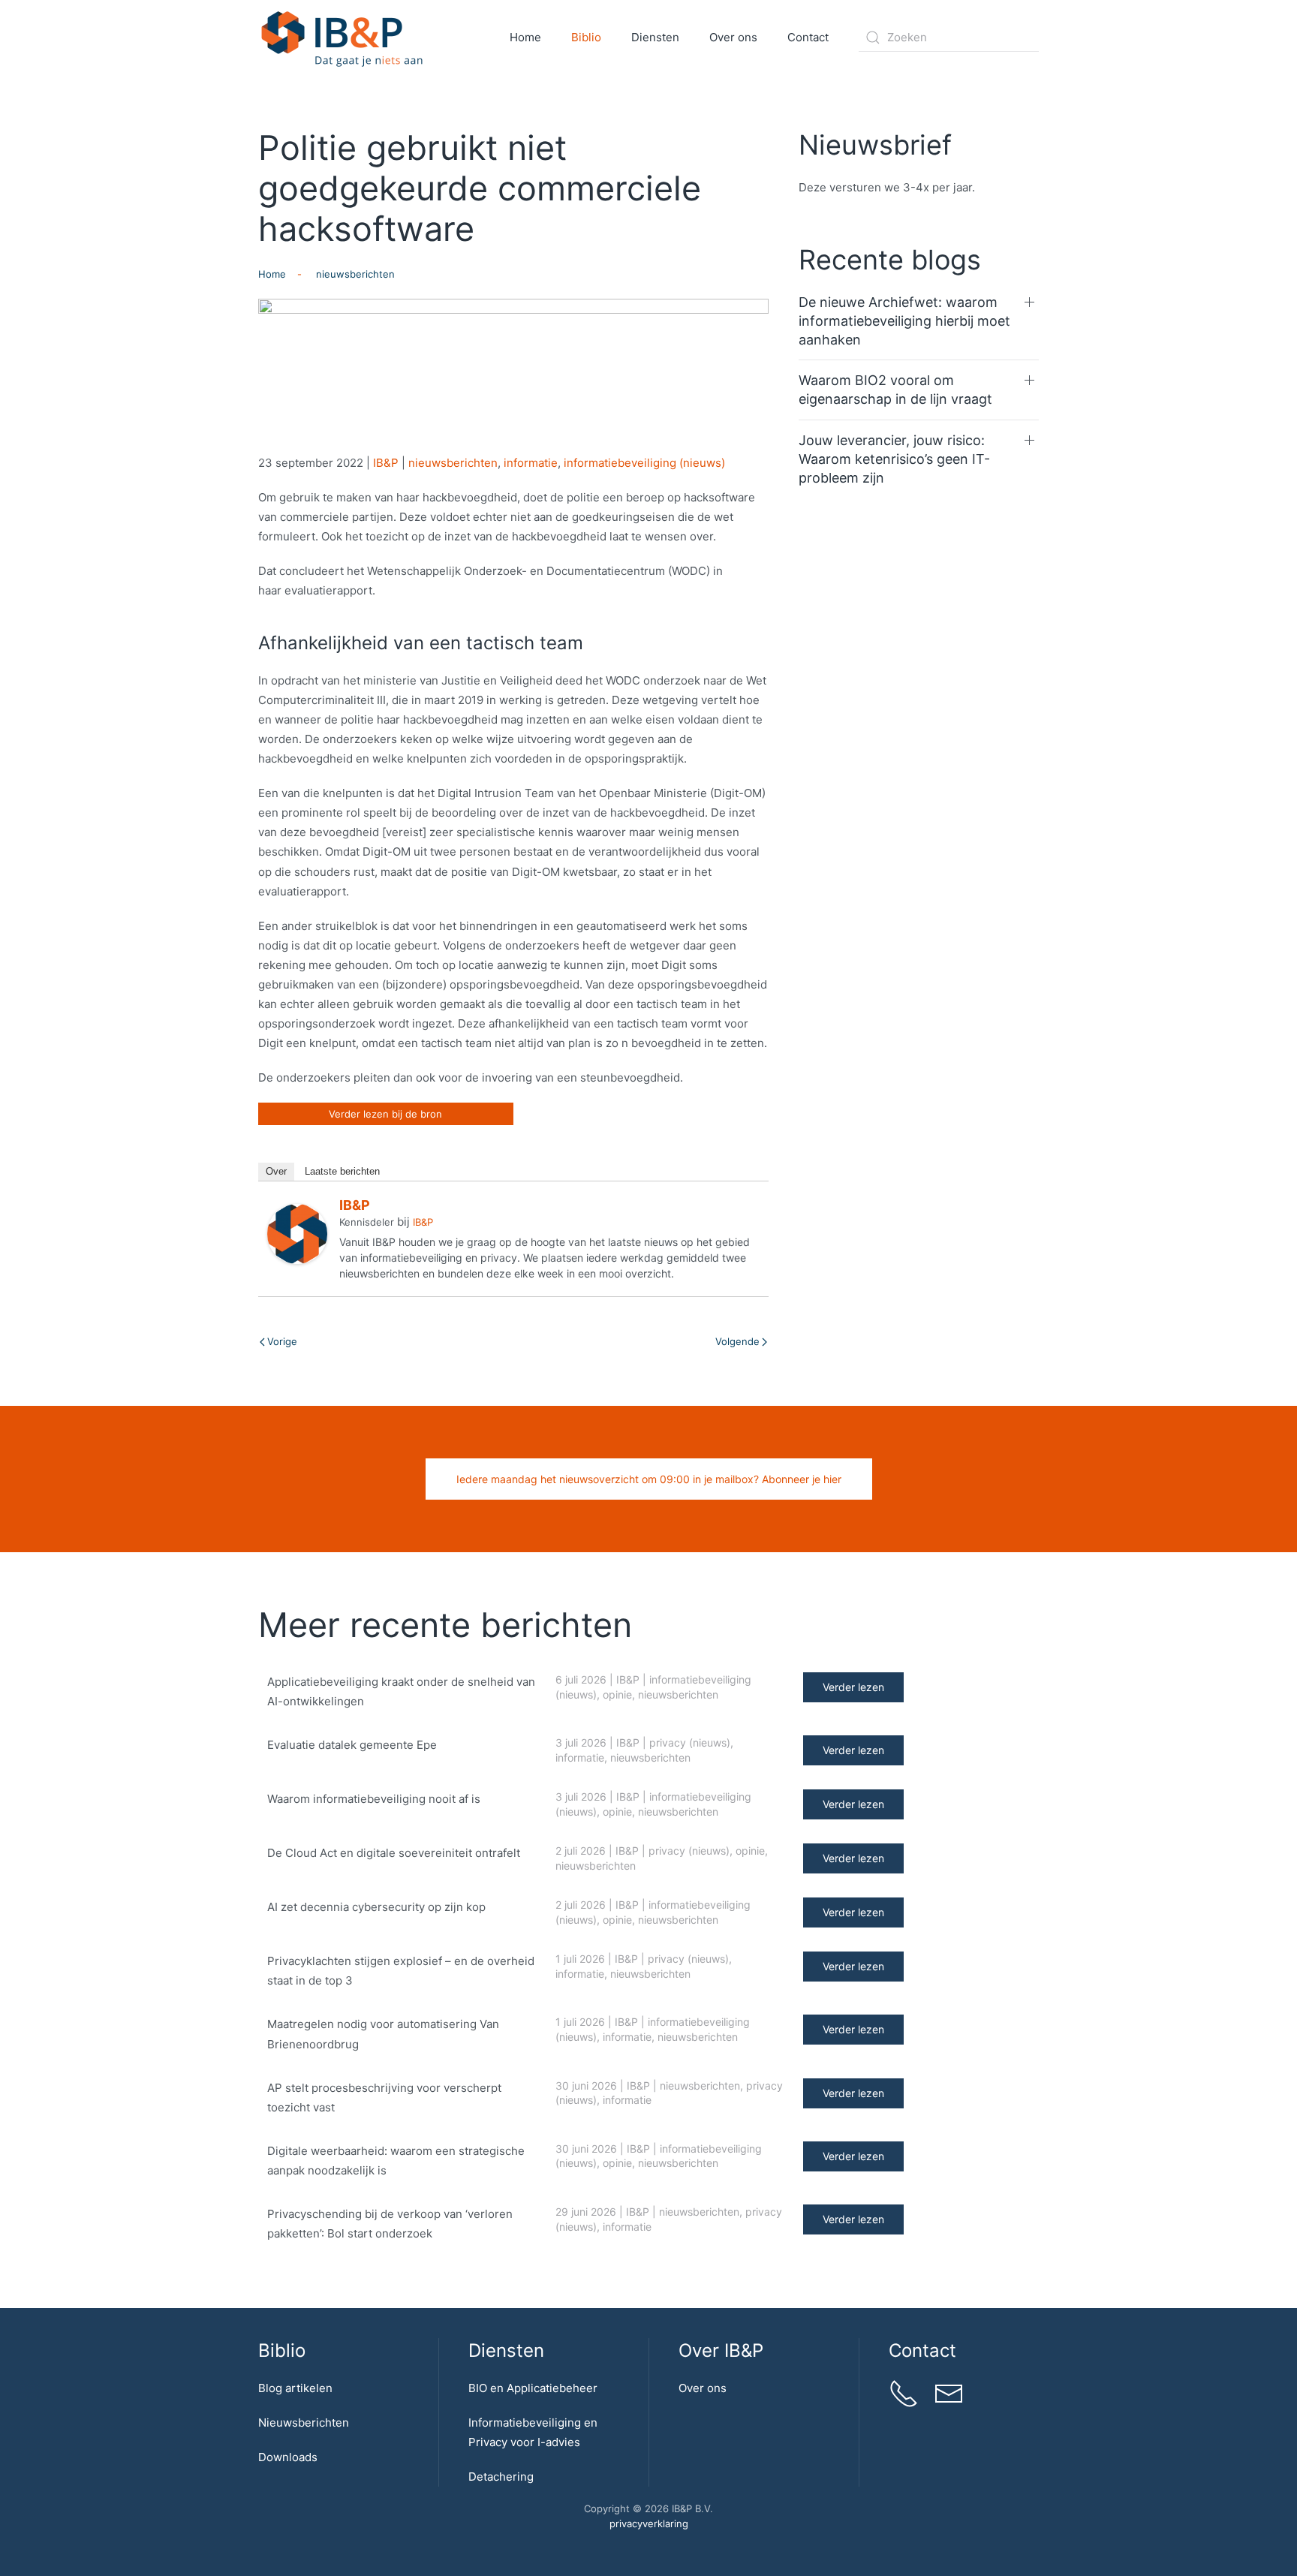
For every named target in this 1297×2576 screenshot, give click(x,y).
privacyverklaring (649, 2523)
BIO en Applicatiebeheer (533, 2388)
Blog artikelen (295, 2388)
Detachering (501, 2477)
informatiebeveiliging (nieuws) (644, 463)
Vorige (282, 1341)
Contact (808, 37)
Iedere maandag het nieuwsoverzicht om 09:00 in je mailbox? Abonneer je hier (649, 1479)
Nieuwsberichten (304, 2423)
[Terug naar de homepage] (343, 38)
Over (276, 1171)
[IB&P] (297, 1233)
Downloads (288, 2457)
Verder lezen (853, 1687)
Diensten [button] (655, 37)
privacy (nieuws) (690, 1742)
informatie (531, 463)
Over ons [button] (733, 37)
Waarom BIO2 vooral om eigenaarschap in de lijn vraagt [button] (895, 390)
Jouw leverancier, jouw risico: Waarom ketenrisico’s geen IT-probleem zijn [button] (894, 459)
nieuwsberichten (453, 463)
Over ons (703, 2388)
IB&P (386, 463)
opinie (617, 1694)
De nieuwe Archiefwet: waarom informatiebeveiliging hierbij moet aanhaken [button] (904, 321)
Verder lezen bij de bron (385, 1114)
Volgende (737, 1341)
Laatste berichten (342, 1171)
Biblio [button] (586, 37)
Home (525, 37)
